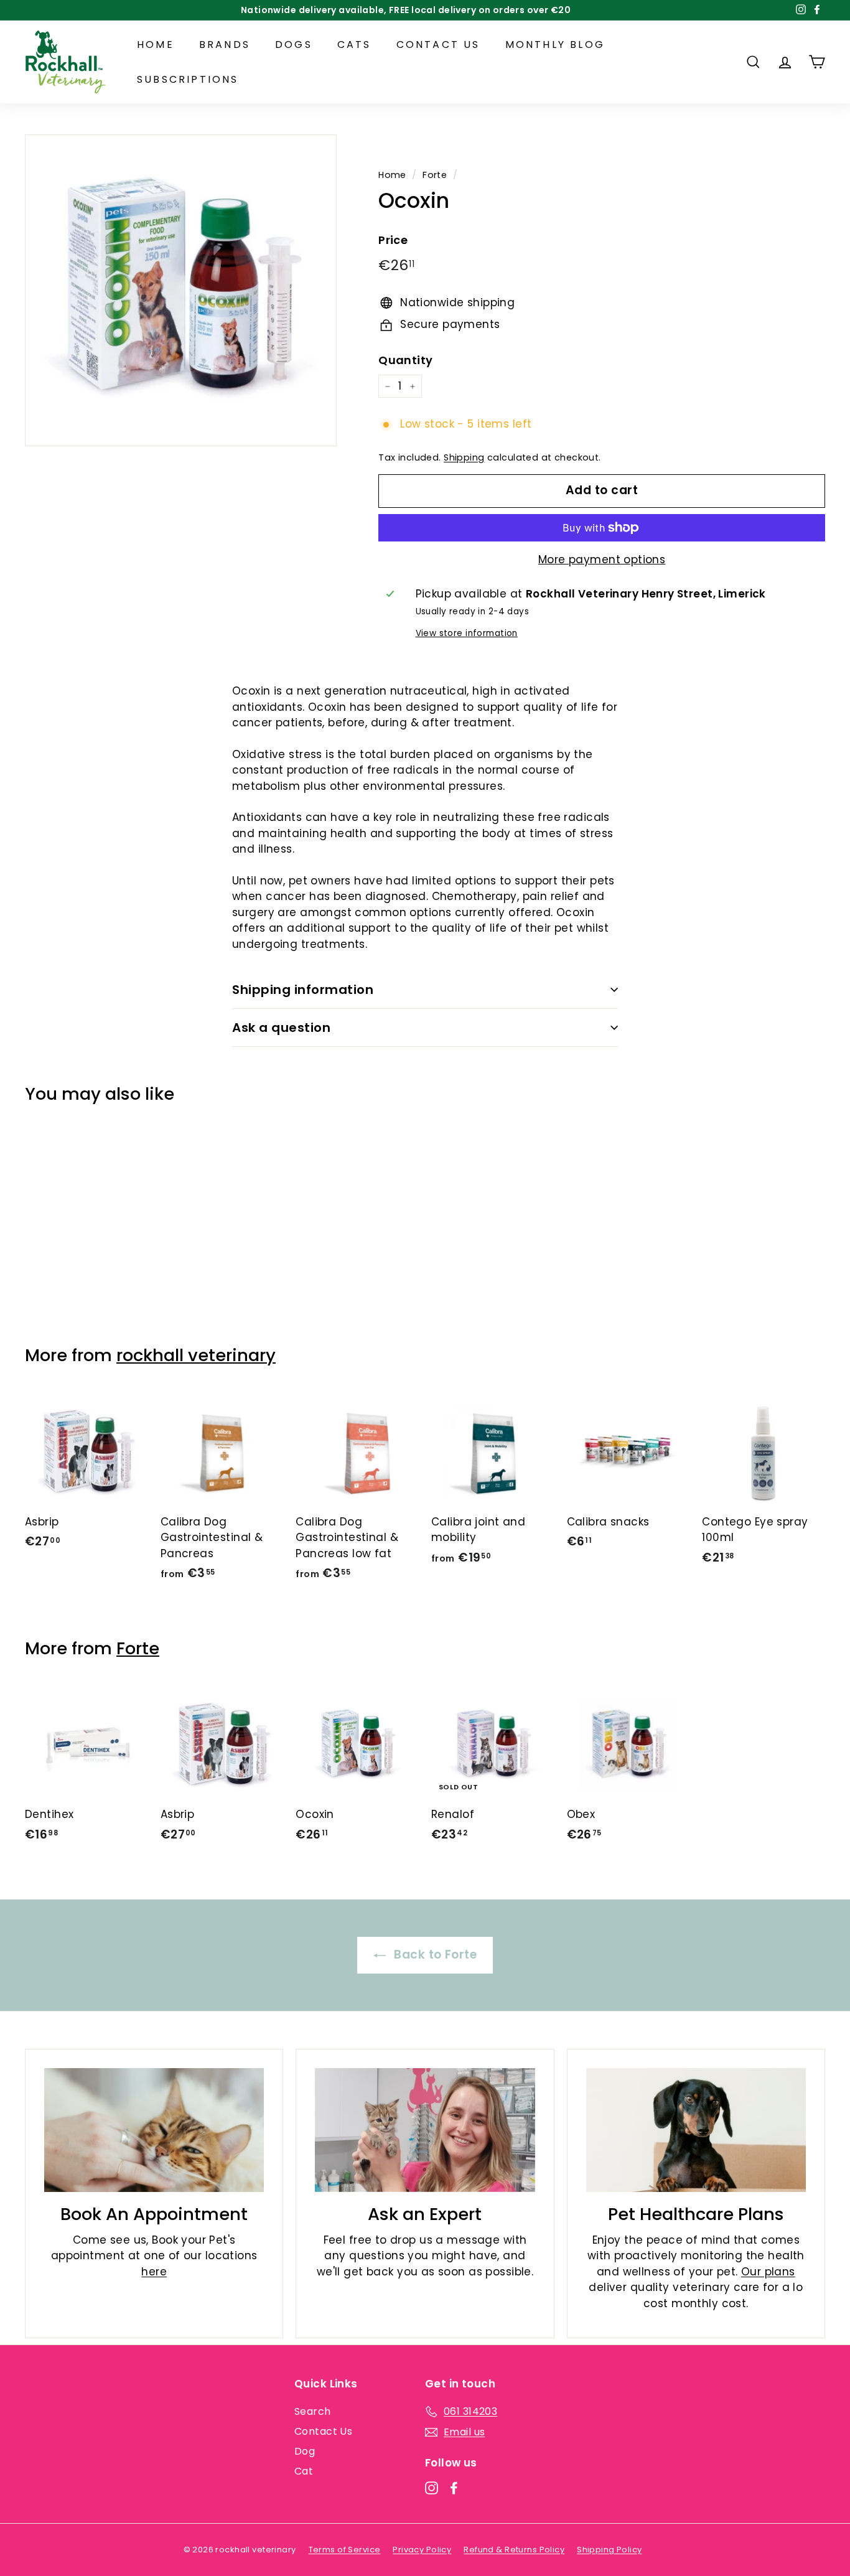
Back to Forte (434, 1955)
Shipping (464, 457)
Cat (304, 2471)
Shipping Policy (609, 2550)
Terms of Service (345, 2550)
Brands (225, 44)
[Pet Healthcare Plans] (696, 2130)
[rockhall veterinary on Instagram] (432, 2488)
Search (313, 2411)
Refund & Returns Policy (514, 2550)
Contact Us (438, 44)
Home (156, 44)
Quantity (405, 360)
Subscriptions (188, 79)
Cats (354, 44)
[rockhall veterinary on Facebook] (454, 2488)
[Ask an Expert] (425, 2130)
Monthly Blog (555, 44)
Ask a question (281, 1028)
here (154, 2272)
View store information (467, 633)
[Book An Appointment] (154, 2130)
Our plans (768, 2272)
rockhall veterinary (196, 1355)
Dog (305, 2451)
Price (393, 240)
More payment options (602, 560)
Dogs (294, 44)
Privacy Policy (422, 2550)
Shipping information (303, 990)
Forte (435, 175)
